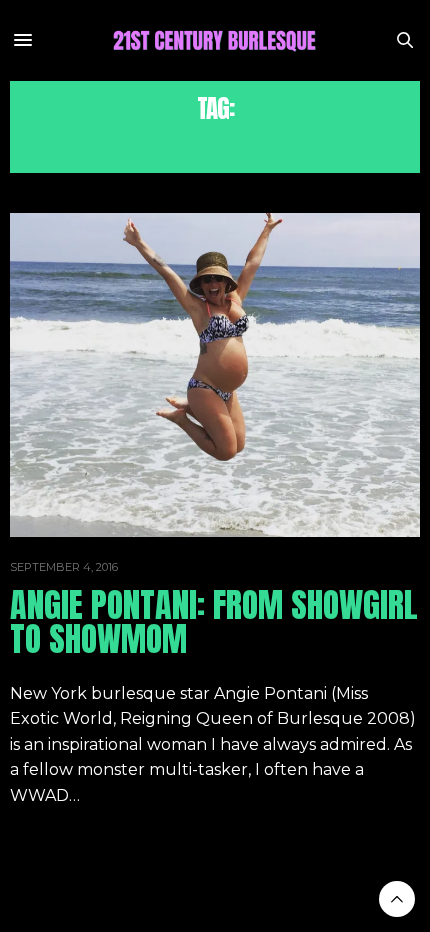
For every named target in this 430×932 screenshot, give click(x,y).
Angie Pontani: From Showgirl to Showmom (214, 621)
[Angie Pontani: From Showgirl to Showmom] (215, 375)
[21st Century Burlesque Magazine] (215, 40)
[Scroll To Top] (397, 899)
